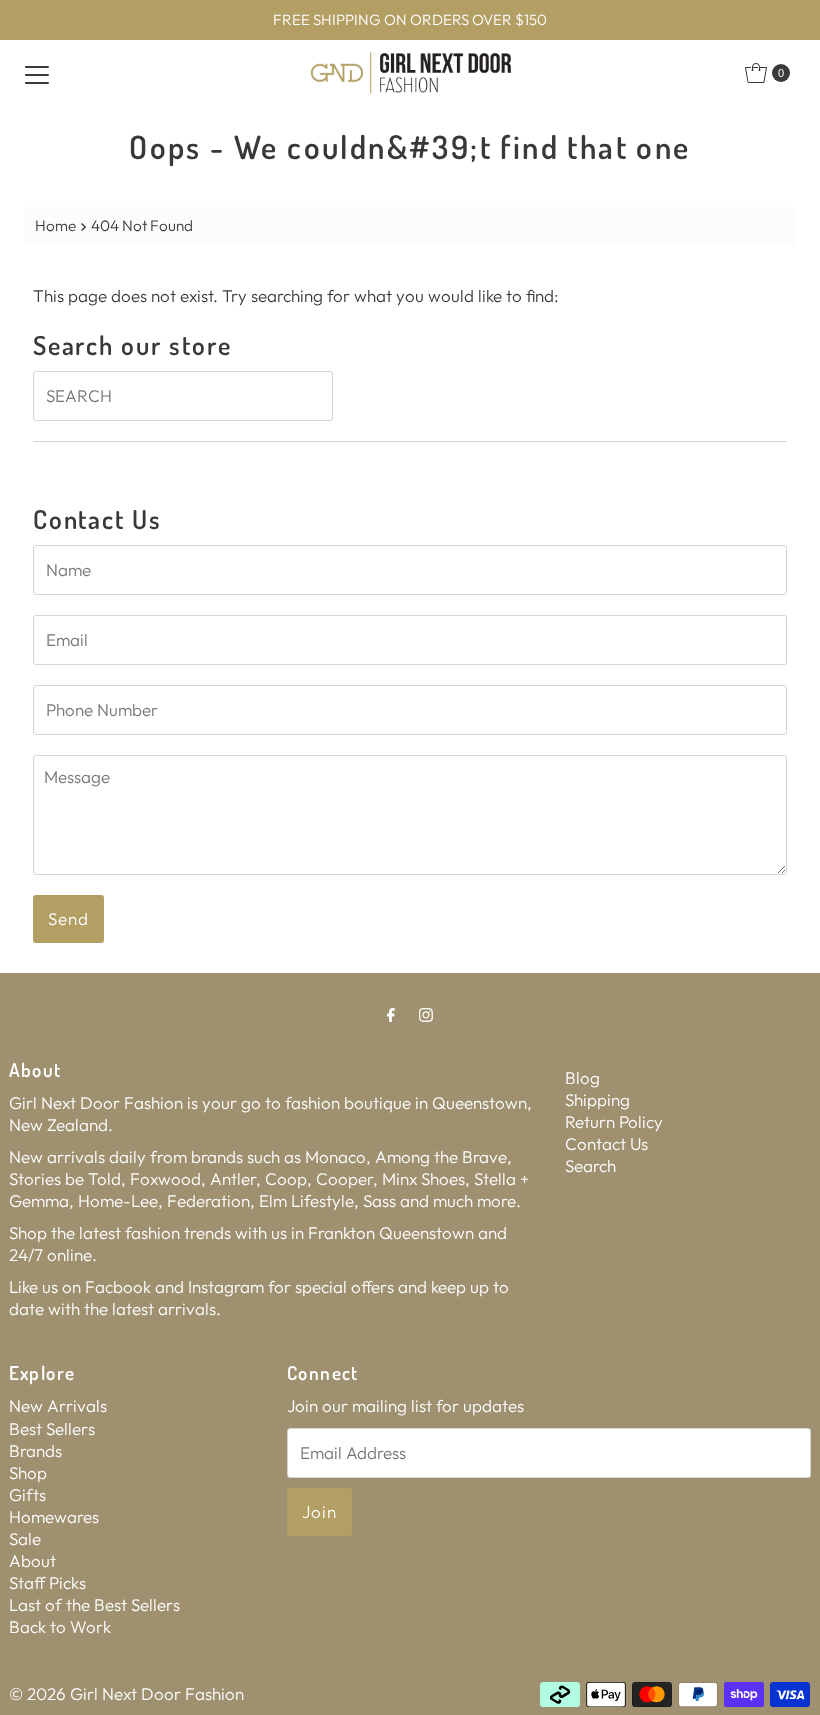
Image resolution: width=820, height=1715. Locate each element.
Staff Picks (47, 1582)
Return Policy (614, 1121)
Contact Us (606, 1143)
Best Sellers (52, 1428)
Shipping (597, 1099)
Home (55, 225)
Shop (28, 1472)
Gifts (27, 1494)
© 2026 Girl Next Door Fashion (126, 1693)
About (32, 1560)
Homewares (54, 1516)
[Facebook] (391, 1014)
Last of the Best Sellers (94, 1604)
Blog (582, 1077)
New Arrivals (58, 1405)
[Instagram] (426, 1014)
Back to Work (60, 1626)
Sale (25, 1538)
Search (590, 1165)
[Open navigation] (37, 73)
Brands (35, 1450)
